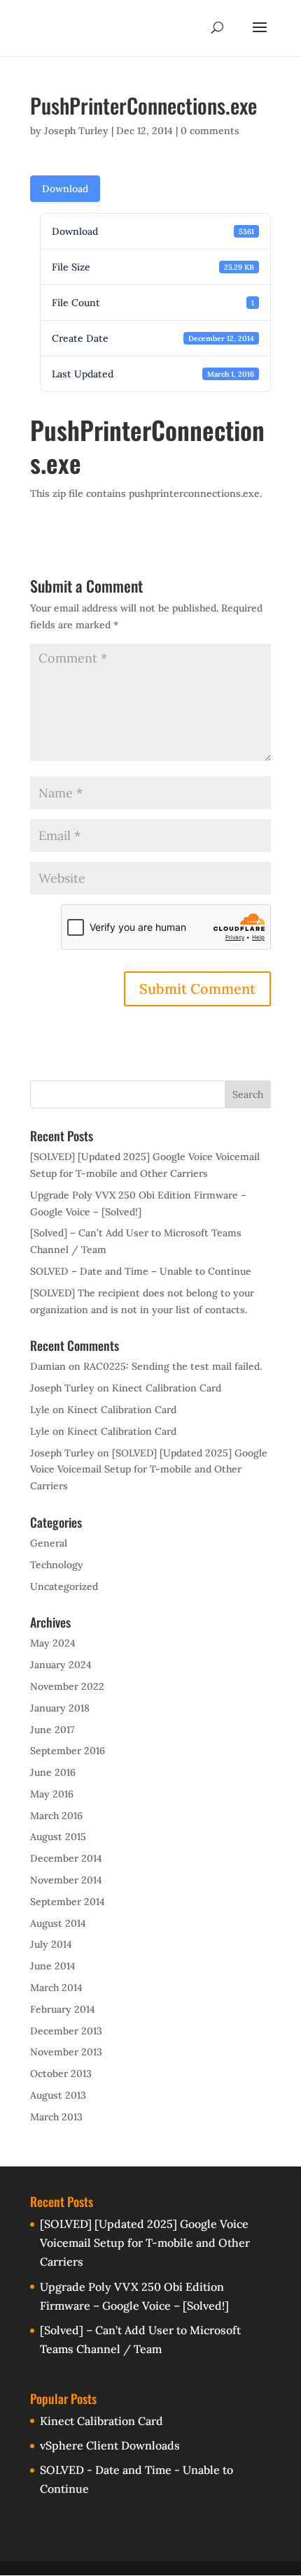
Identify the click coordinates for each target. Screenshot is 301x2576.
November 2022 (67, 1686)
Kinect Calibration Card (167, 1388)
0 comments (210, 131)
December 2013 (66, 2031)
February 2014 (63, 2009)
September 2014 (68, 1902)
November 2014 (66, 1880)
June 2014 (53, 1966)
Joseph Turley (76, 131)
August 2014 (58, 1923)
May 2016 (52, 1794)
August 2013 (58, 2095)
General (49, 1543)
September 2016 (68, 1751)
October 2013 (61, 2074)
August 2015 (58, 1837)
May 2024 (53, 1643)
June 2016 (53, 1772)
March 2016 (56, 1816)
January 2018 (60, 1708)
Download (65, 189)
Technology (57, 1565)
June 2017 (52, 1730)
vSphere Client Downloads (110, 2445)
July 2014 (51, 1944)
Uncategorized (64, 1586)
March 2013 (56, 2117)
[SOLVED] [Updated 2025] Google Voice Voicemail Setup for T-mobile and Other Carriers (149, 1470)
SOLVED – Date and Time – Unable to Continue (141, 1271)
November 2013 (66, 2052)
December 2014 (66, 1858)
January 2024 (61, 1665)
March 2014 (56, 1988)
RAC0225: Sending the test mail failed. (173, 1366)
